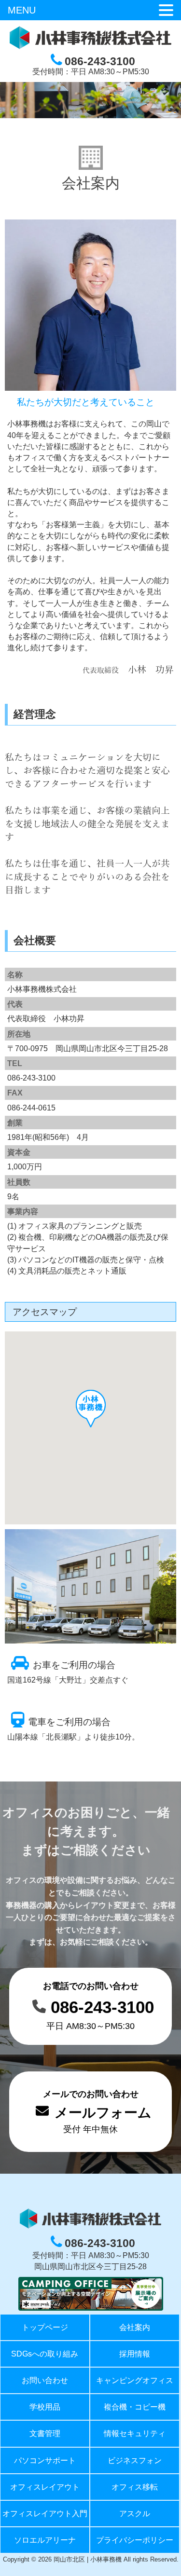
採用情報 (135, 2354)
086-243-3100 (102, 2007)
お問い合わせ (45, 2380)
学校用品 (45, 2407)
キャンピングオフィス (135, 2380)
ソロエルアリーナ (45, 2540)
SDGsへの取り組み (45, 2354)
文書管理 (45, 2433)
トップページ (45, 2327)
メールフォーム (103, 2113)
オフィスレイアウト (45, 2487)
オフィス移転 (135, 2487)
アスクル (135, 2514)
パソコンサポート (45, 2460)
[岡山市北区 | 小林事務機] (90, 47)
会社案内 (135, 2327)
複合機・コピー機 (135, 2407)
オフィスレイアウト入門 (45, 2514)
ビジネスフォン (135, 2460)
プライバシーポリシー (135, 2540)
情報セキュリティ (135, 2433)
